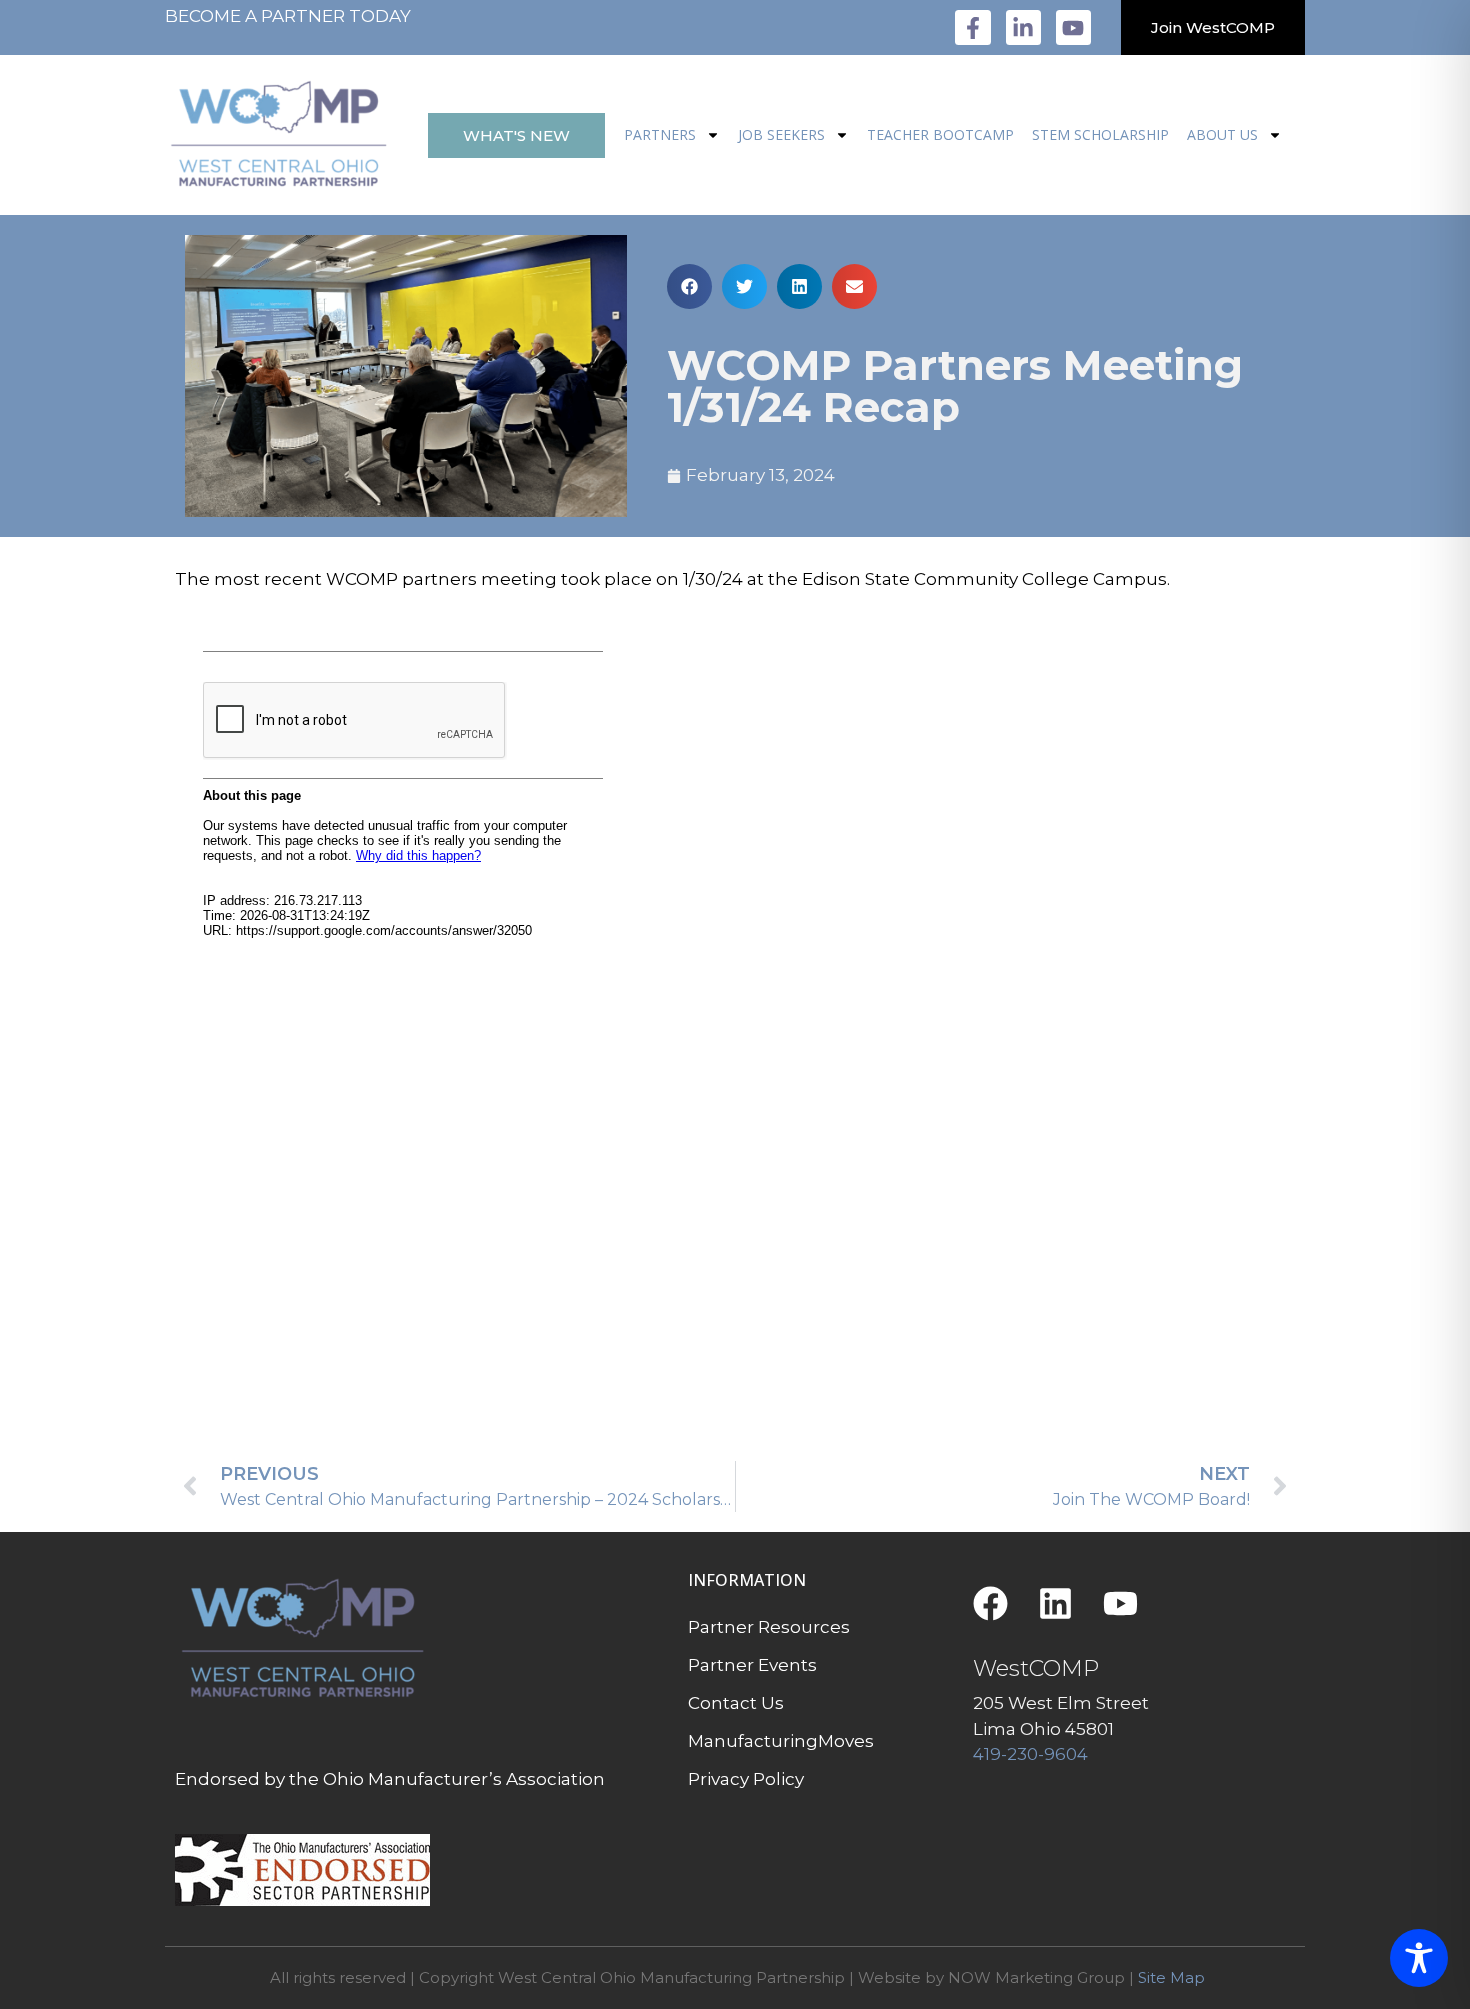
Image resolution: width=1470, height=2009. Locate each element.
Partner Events (752, 1665)
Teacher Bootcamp (940, 134)
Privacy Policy (746, 1779)
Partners (660, 134)
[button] (689, 286)
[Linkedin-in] (1023, 27)
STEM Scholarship (1100, 134)
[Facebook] (990, 1603)
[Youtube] (1073, 27)
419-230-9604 (1030, 1754)
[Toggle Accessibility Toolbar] (1419, 1958)
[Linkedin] (1055, 1603)
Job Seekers (781, 134)
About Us (1222, 134)
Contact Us (736, 1703)
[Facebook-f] (972, 27)
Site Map (1171, 1977)
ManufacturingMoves (781, 1741)
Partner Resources (769, 1627)
